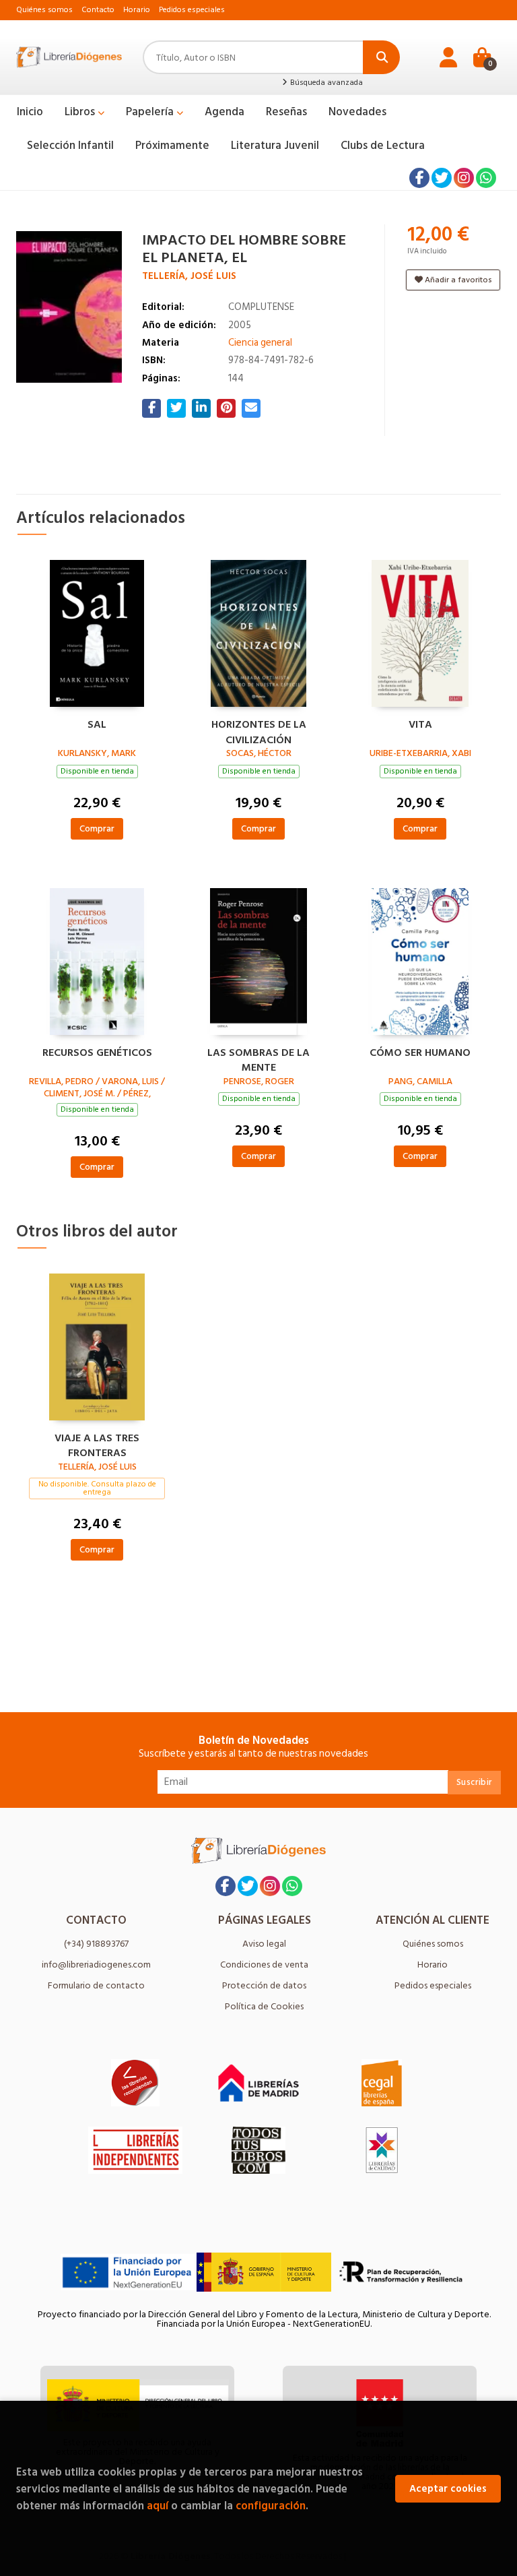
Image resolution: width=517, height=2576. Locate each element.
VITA (420, 725)
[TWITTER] (442, 178)
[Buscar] (381, 57)
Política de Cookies (264, 2006)
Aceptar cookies (448, 2489)
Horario (137, 10)
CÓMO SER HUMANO (420, 1053)
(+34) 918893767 (96, 1944)
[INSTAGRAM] (464, 178)
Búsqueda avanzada (325, 83)
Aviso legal (264, 1944)
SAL (97, 725)
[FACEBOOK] (419, 178)
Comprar (97, 828)
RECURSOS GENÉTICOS (97, 1053)
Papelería (151, 112)
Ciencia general (260, 343)
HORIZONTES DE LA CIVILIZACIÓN (259, 730)
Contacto (98, 10)
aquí (158, 2506)
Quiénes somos (44, 10)
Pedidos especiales (192, 10)
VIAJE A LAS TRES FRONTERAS (97, 1444)
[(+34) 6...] (486, 178)
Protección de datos (264, 1985)
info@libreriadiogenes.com (96, 1965)
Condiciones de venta (264, 1965)
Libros (81, 112)
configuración (271, 2506)
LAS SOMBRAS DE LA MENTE (258, 1059)
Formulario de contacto (96, 1985)
